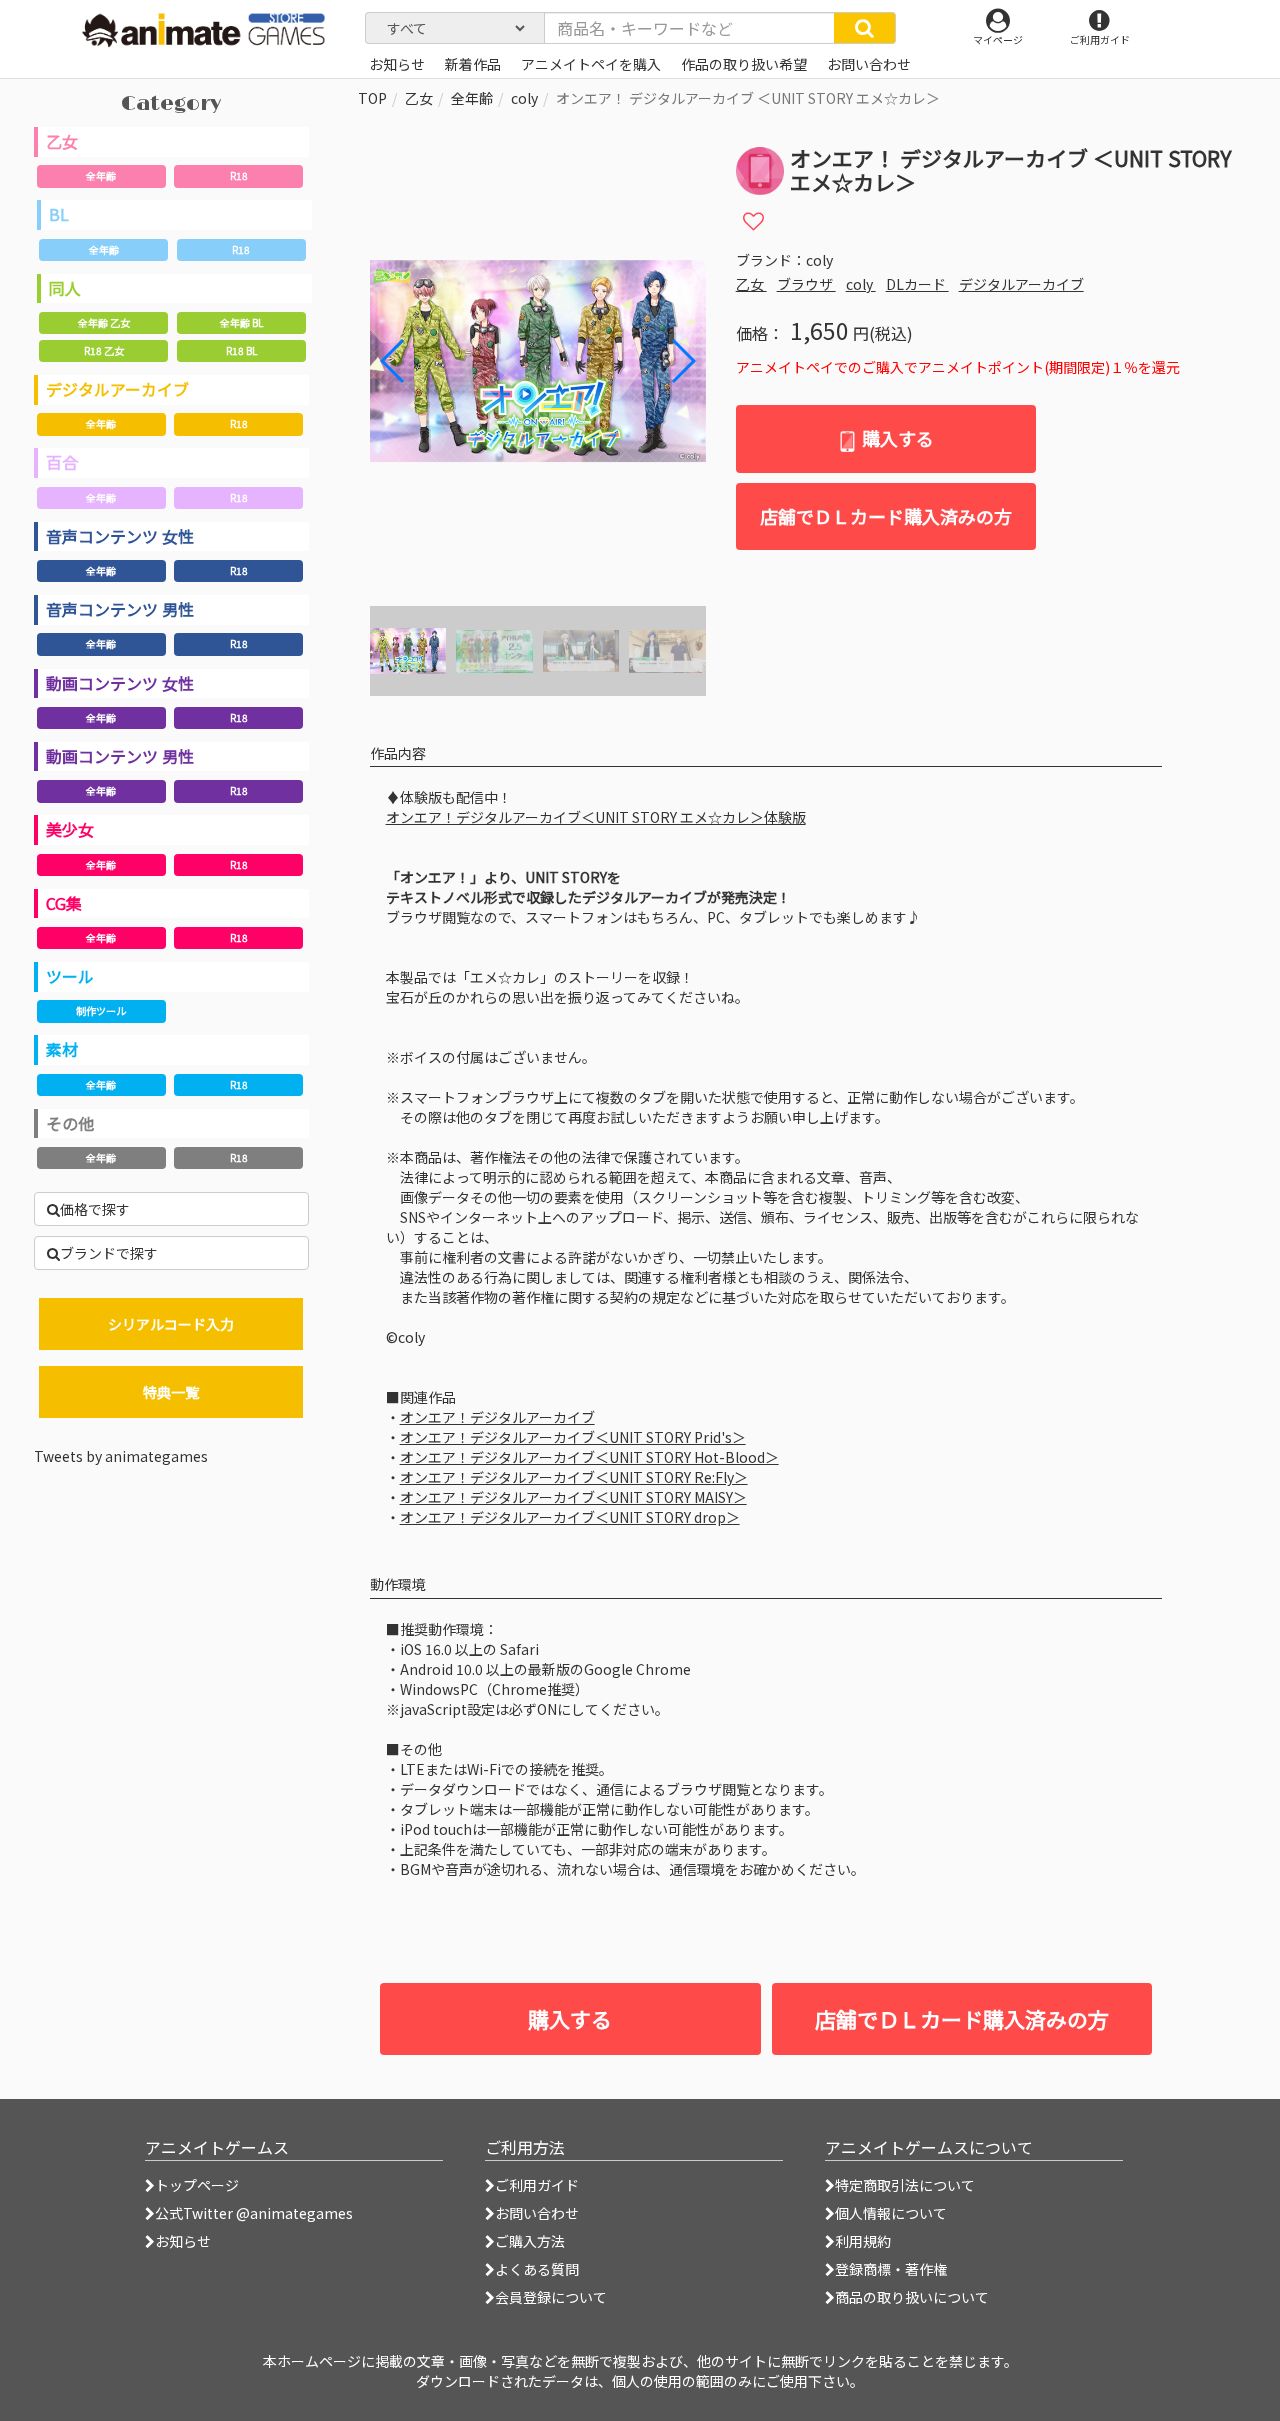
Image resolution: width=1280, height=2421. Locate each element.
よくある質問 (537, 2269)
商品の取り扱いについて (912, 2297)
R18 (239, 175)
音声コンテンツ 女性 (120, 536)
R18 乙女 (104, 350)
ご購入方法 (530, 2241)
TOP (372, 98)
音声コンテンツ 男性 (120, 609)
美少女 (70, 829)
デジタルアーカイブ (117, 389)
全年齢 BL (241, 322)
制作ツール (101, 1010)
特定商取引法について (905, 2185)
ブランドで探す (109, 1253)
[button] (682, 361)
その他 (70, 1123)
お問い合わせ (537, 2213)
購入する (896, 438)
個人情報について (891, 2213)
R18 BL (241, 350)
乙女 (62, 141)
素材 (62, 1049)
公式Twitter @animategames (254, 2213)
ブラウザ (806, 284)
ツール (70, 976)
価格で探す (95, 1209)
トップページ (197, 2185)
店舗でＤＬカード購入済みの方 (886, 516)
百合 (62, 462)
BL (59, 214)
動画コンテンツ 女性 (120, 683)
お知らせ (183, 2241)
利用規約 (863, 2241)
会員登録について (551, 2297)
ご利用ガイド (537, 2185)
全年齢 (101, 175)
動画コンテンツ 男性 (120, 756)
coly (524, 98)
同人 (65, 288)
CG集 (64, 903)
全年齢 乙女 (104, 322)
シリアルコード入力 (171, 1324)
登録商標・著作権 (891, 2269)
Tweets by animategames (121, 1456)
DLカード (917, 284)
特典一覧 (171, 1392)
